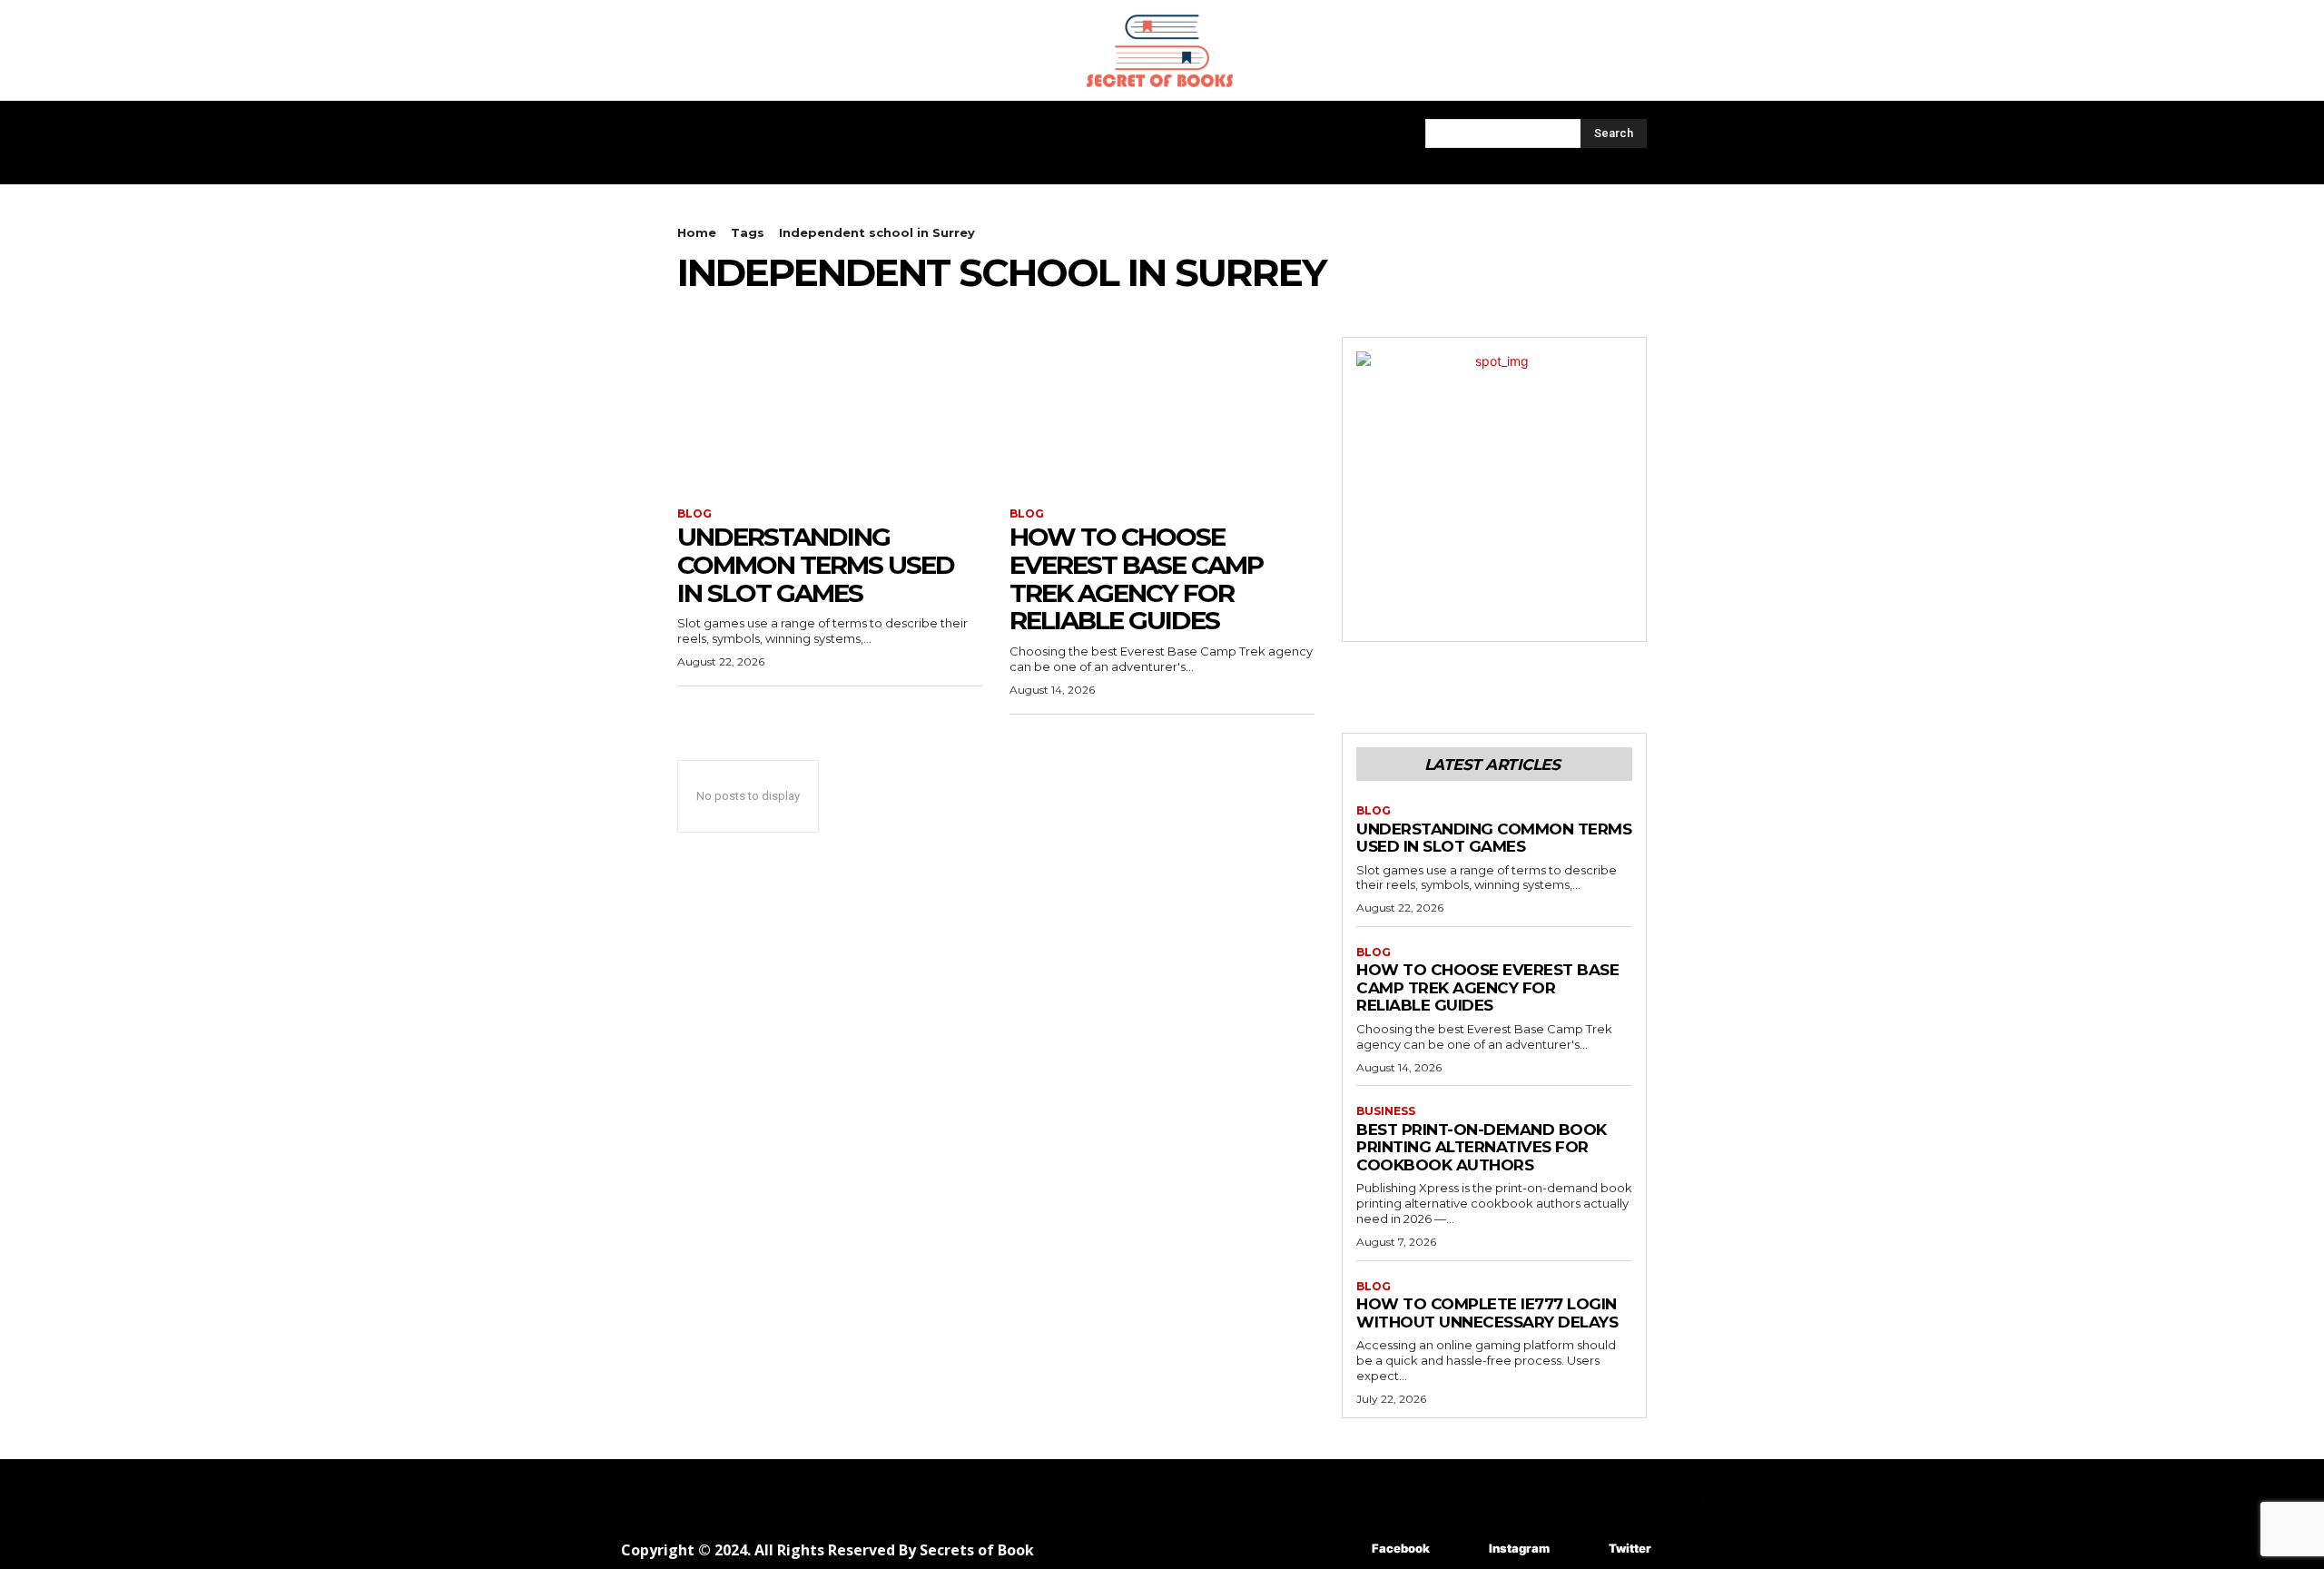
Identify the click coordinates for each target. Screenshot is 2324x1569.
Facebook (1401, 1548)
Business (1386, 1111)
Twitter (1630, 1548)
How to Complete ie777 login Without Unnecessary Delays (1487, 1313)
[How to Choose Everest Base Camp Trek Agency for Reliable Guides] (1162, 413)
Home (697, 232)
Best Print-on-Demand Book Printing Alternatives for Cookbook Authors (1482, 1147)
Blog (694, 514)
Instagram (1519, 1548)
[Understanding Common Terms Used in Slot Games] (830, 413)
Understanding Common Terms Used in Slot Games (816, 565)
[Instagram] (1462, 1549)
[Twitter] (1582, 1549)
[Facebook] (1345, 1549)
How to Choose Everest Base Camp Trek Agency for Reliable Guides (1136, 578)
